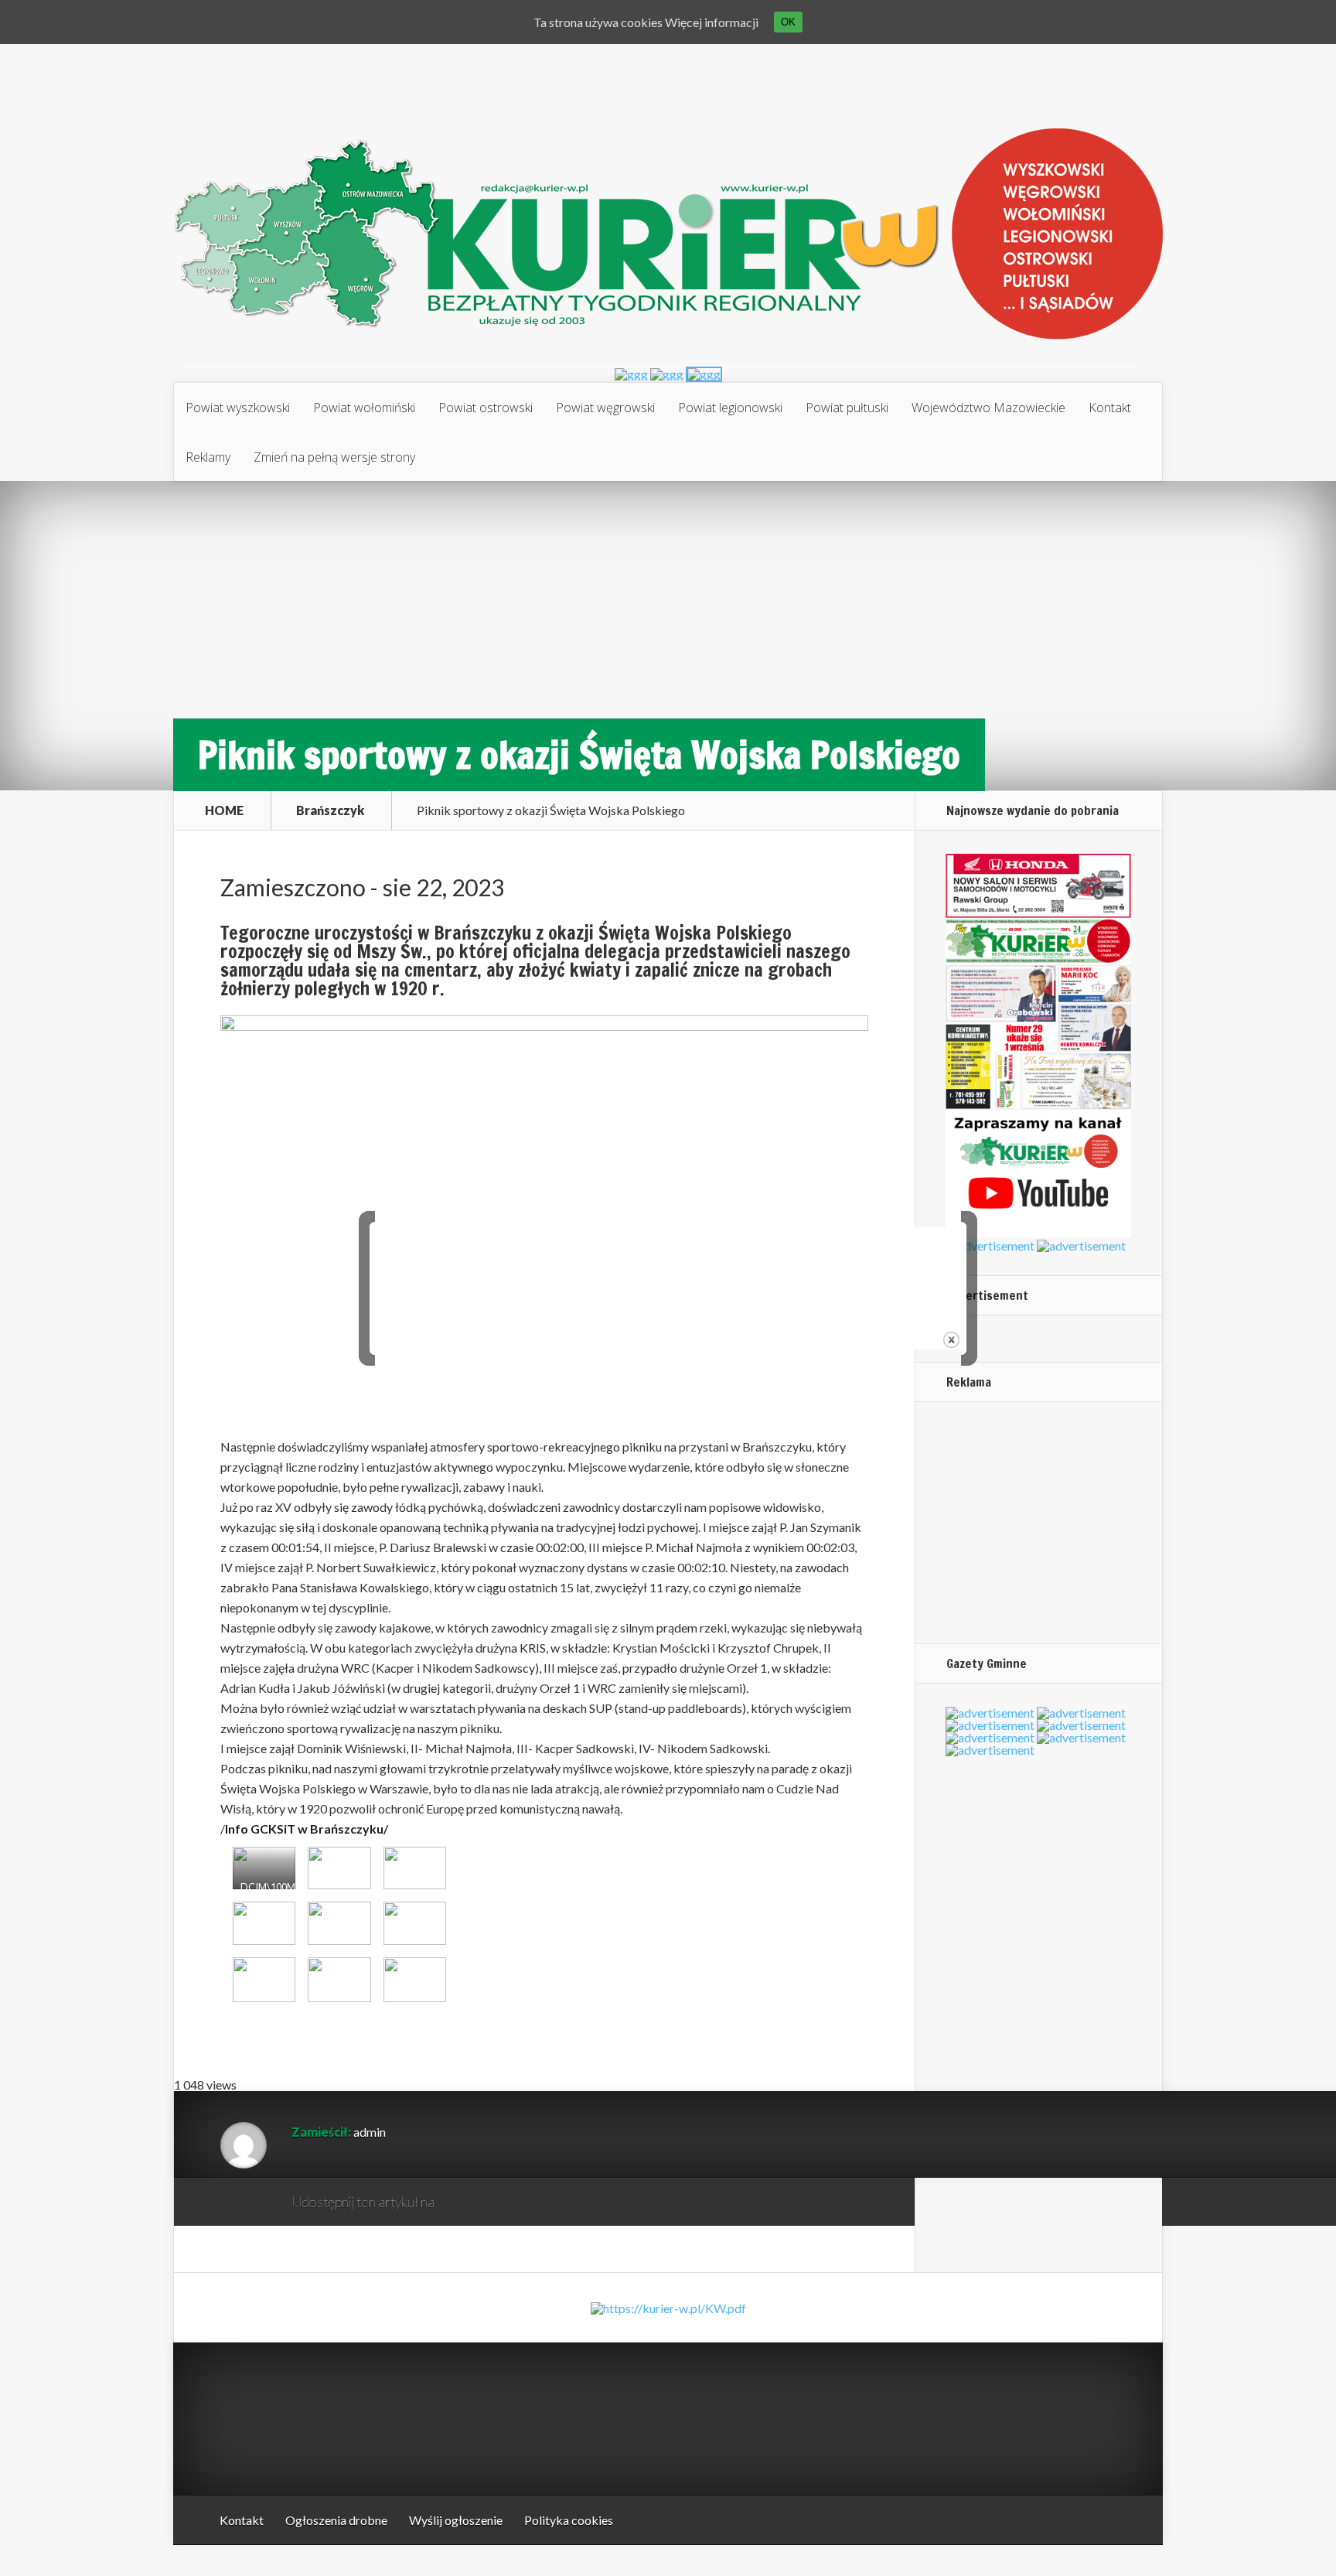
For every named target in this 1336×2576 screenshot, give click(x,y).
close (951, 1340)
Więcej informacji (712, 22)
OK (788, 22)
